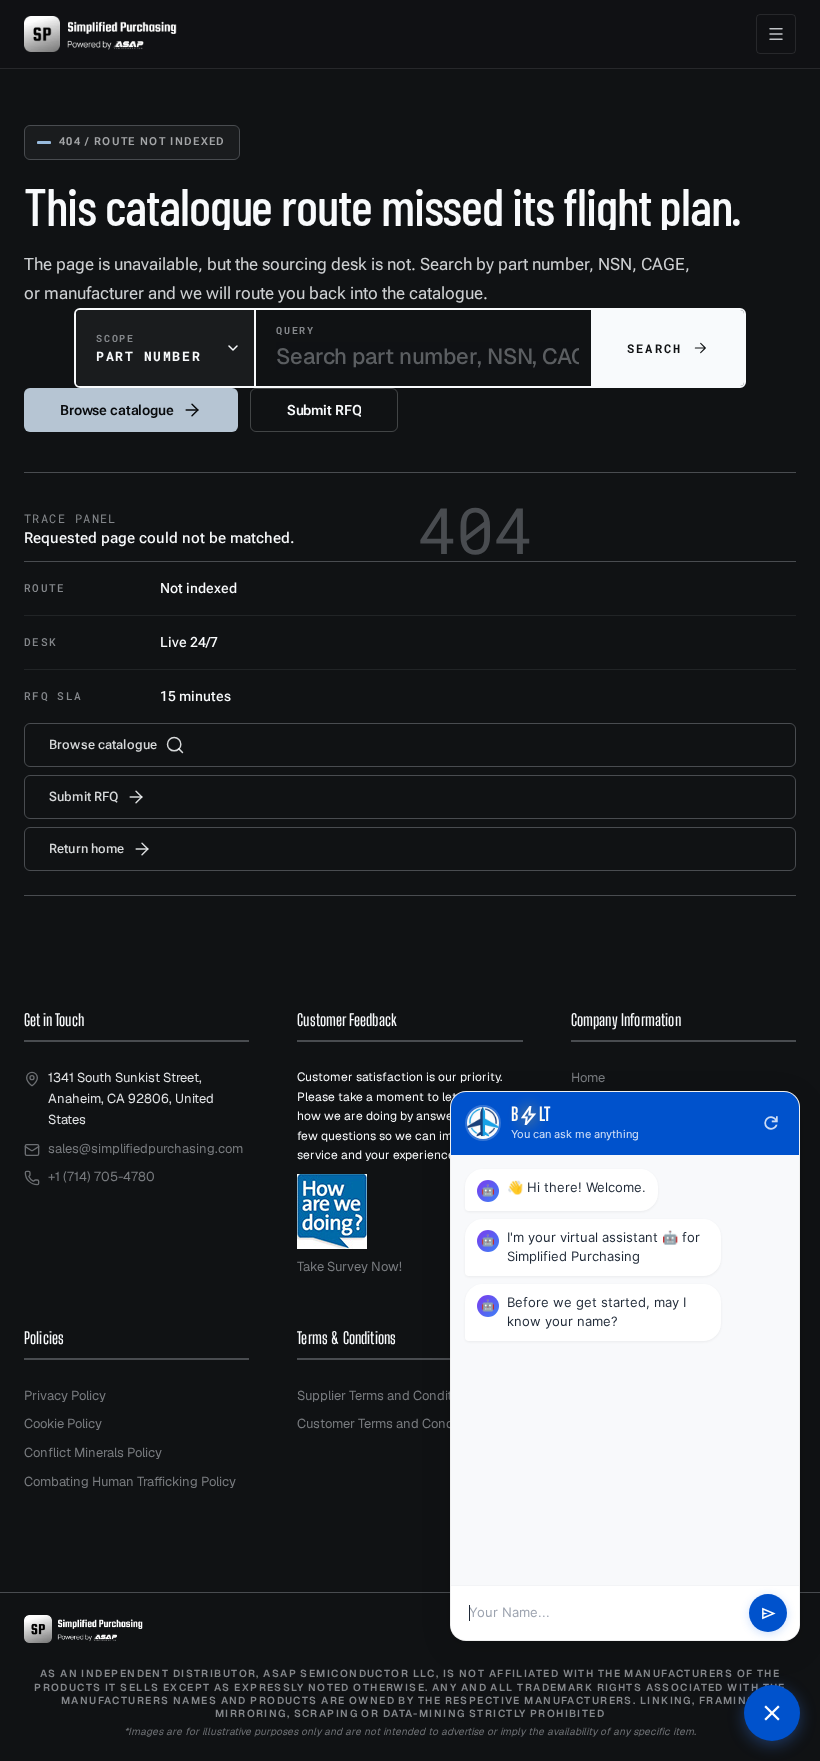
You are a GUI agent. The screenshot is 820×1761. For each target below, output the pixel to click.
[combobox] (165, 348)
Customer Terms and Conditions (391, 1423)
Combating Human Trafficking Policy (130, 1481)
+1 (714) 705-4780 (101, 1176)
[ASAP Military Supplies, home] (100, 34)
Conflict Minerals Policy (93, 1452)
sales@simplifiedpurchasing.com (145, 1148)
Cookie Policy (63, 1423)
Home (588, 1077)
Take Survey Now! (349, 1266)
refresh (771, 1123)
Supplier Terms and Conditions (387, 1395)
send (768, 1613)
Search (654, 348)
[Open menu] (776, 34)
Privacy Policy (65, 1395)
